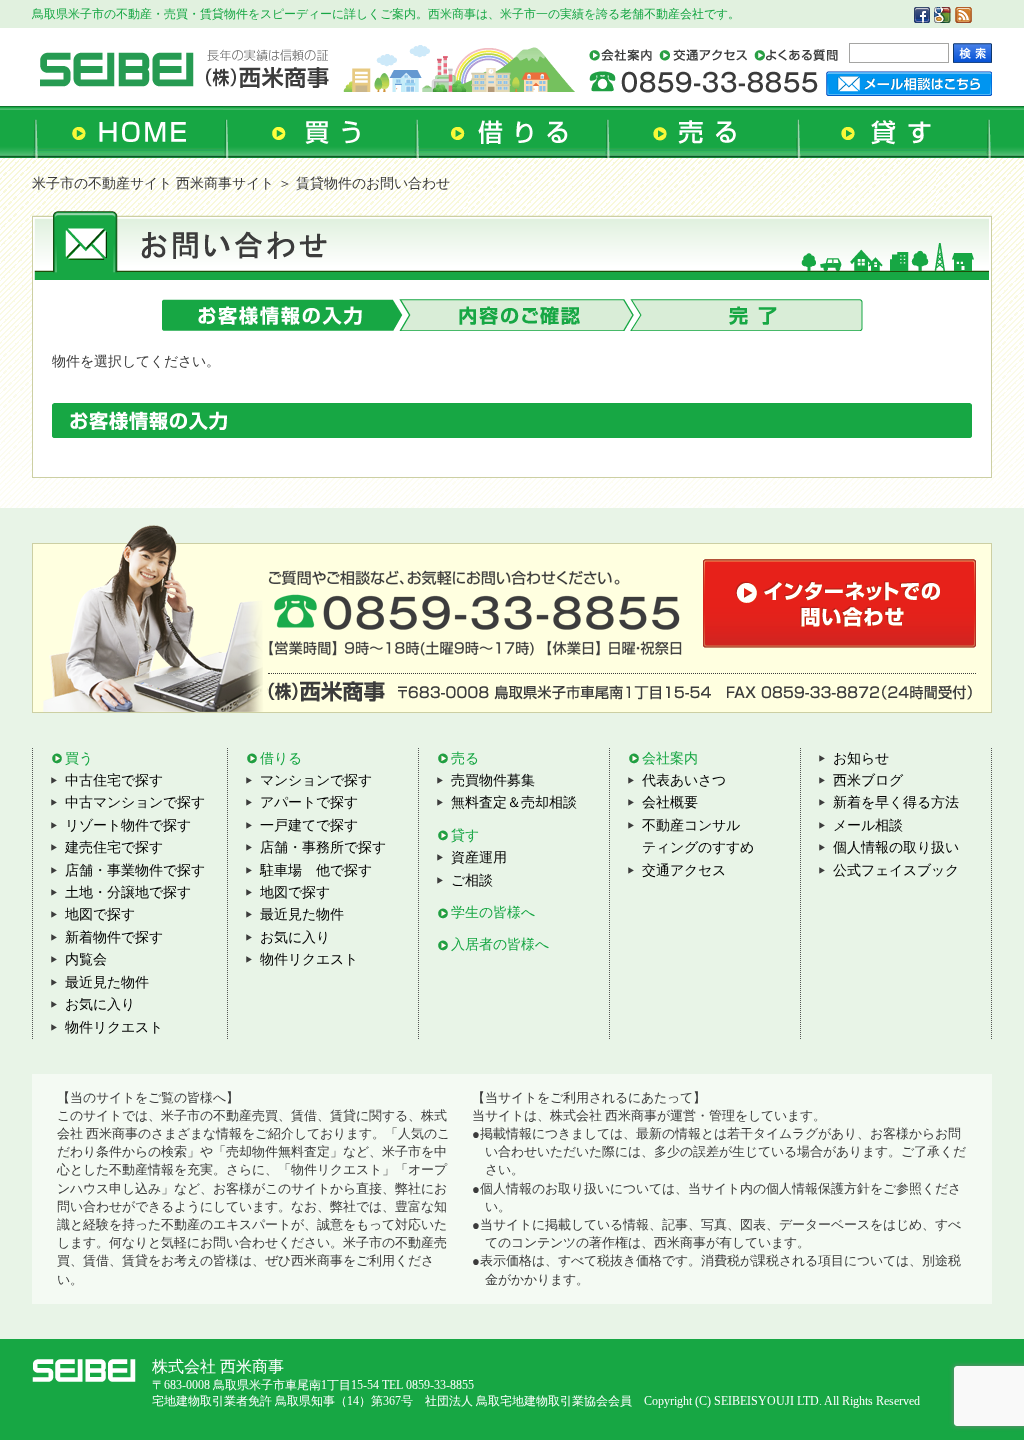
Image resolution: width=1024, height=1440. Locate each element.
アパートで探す (309, 802)
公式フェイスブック (896, 870)
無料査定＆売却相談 (514, 802)
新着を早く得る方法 (896, 802)
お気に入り (100, 1004)
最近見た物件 (107, 982)
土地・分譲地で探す (128, 892)
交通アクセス (684, 870)
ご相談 (472, 880)
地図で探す (100, 914)
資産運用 (479, 857)
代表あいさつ (684, 780)
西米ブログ (868, 780)
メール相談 (868, 825)
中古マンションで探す (135, 802)
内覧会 (86, 959)
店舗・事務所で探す (323, 847)
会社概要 (670, 802)
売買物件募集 (493, 780)
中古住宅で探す (114, 780)
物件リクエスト (114, 1027)
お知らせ (861, 758)
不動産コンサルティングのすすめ (698, 836)
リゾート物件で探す (128, 825)
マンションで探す (316, 780)
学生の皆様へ (493, 912)
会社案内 (670, 758)
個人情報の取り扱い (896, 847)
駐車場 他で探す (316, 870)
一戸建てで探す (309, 825)
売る (465, 758)
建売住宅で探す (114, 847)
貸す (465, 835)
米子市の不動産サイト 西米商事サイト (153, 183)
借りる (281, 758)
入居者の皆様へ (500, 944)
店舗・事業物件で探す (135, 870)
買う (79, 758)
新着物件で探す (114, 937)
